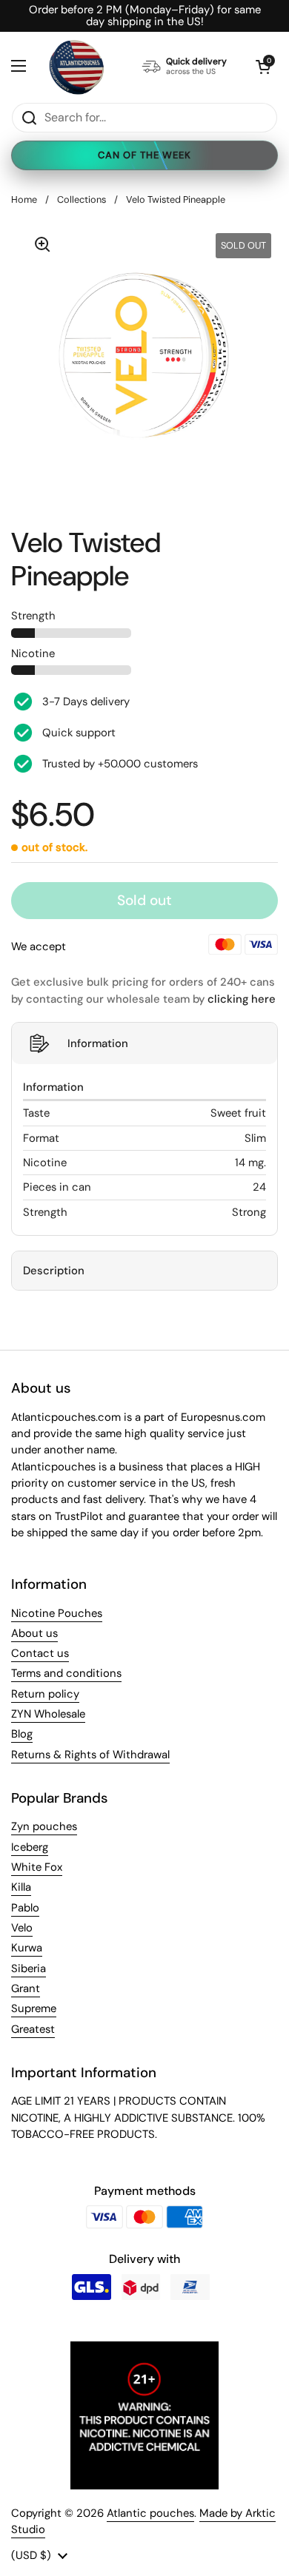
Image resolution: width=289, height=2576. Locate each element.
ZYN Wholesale (48, 1714)
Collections (82, 199)
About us (34, 1633)
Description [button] (54, 1271)
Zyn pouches (44, 1826)
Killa (21, 1887)
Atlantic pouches (150, 2513)
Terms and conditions (66, 1673)
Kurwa (27, 1948)
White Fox (37, 1867)
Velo (22, 1928)
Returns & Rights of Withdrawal (90, 1755)
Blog (22, 1734)
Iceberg (30, 1847)
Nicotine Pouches (57, 1613)
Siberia (29, 1968)
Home (24, 199)
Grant (26, 1988)
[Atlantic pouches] (76, 67)
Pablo (25, 1908)
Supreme (34, 2008)
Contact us (40, 1653)
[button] (263, 67)
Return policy (45, 1694)
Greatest (33, 2029)
